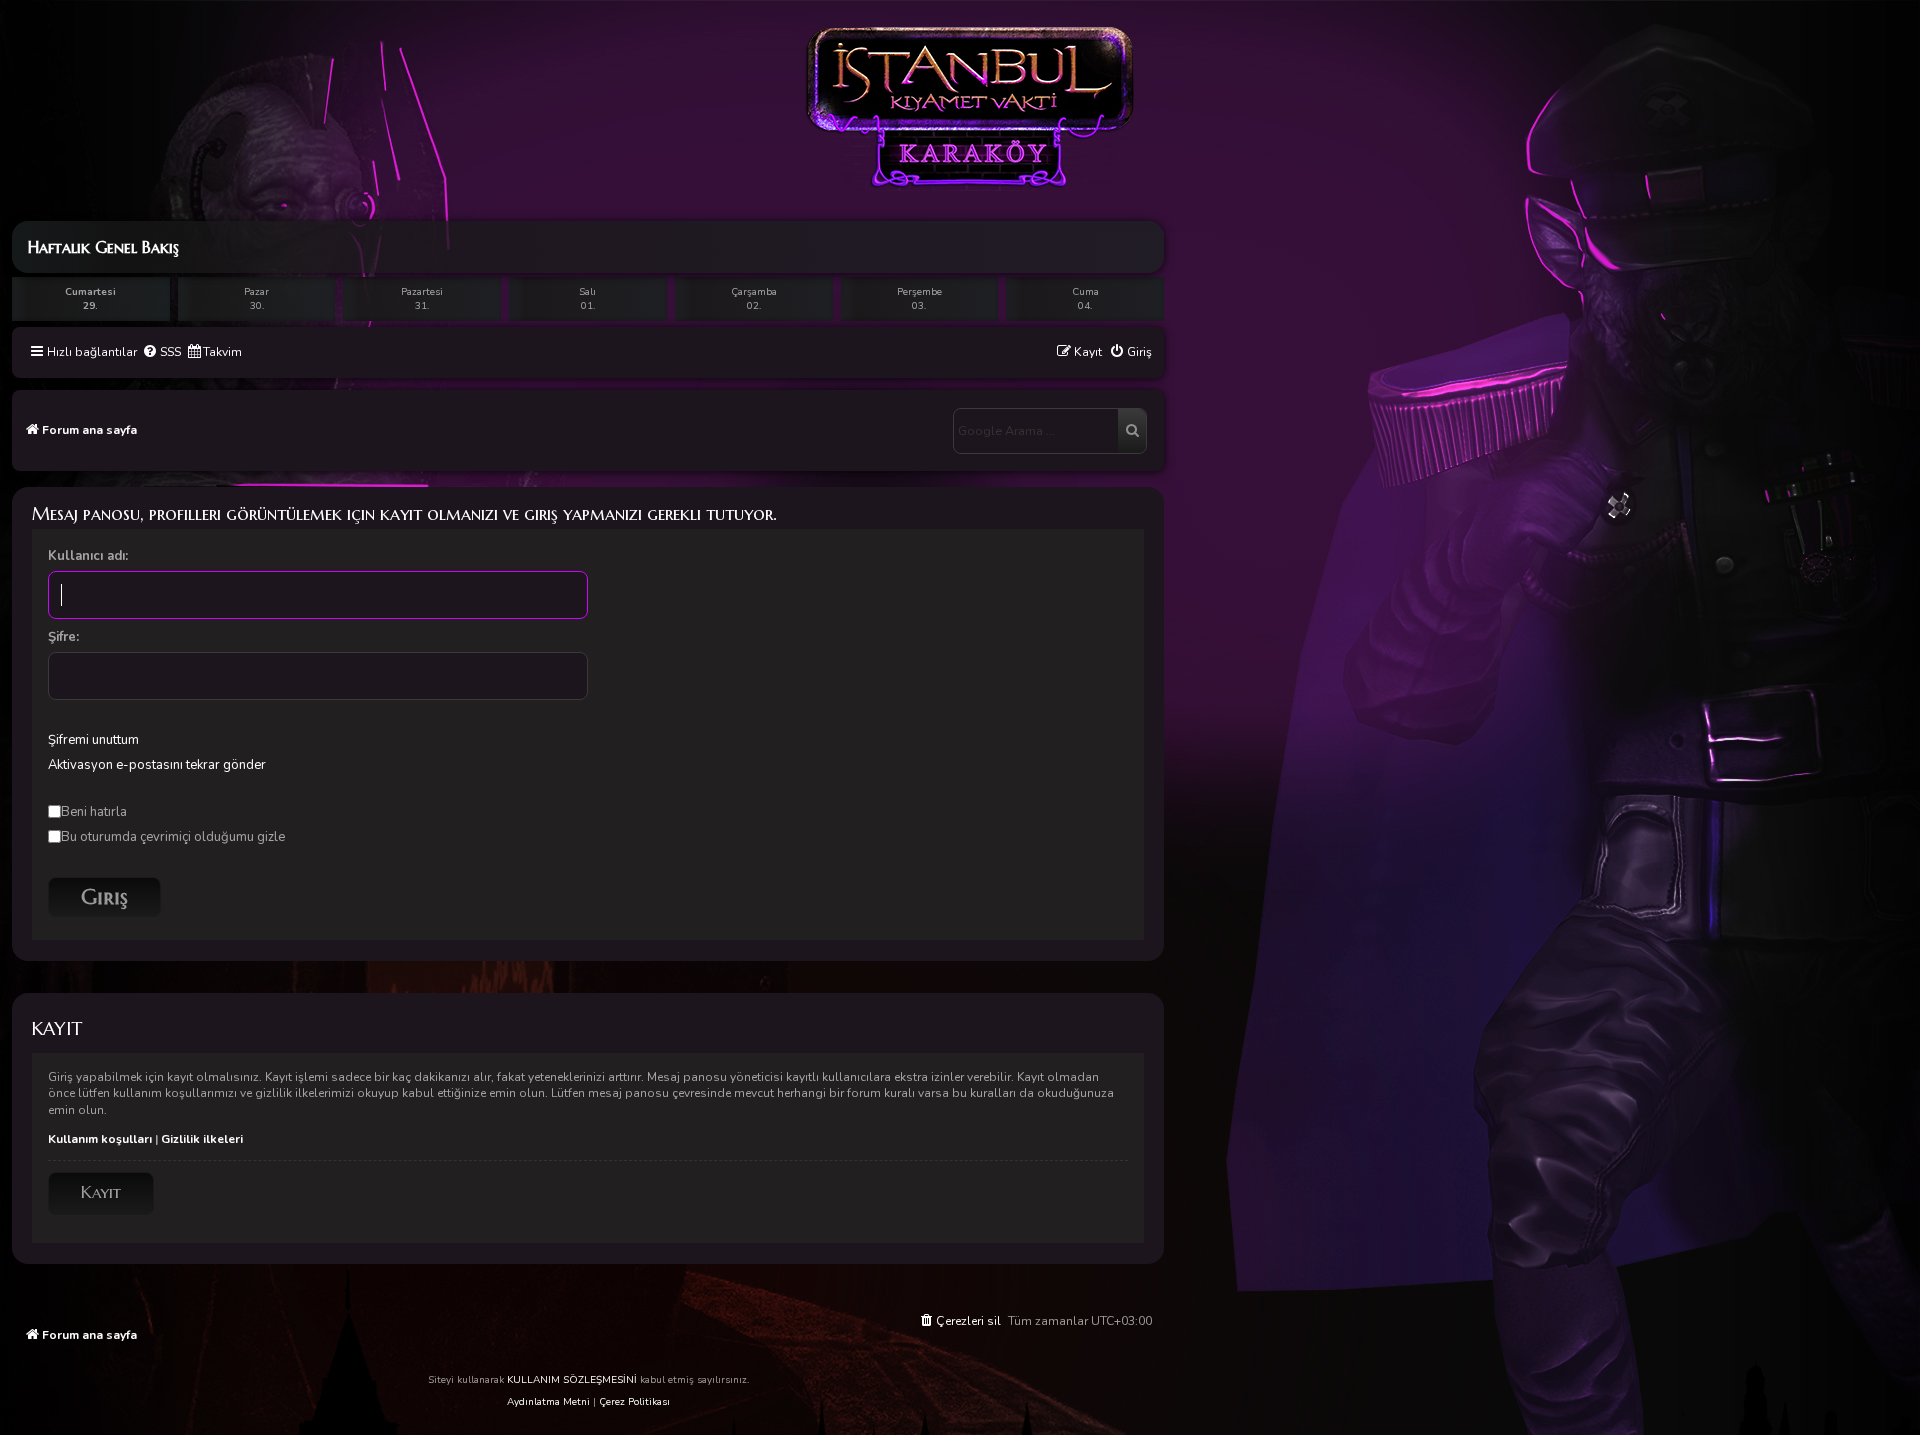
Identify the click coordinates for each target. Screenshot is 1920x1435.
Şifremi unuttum (93, 740)
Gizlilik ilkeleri (202, 1139)
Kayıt (101, 1192)
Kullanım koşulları (100, 1139)
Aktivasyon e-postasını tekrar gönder (157, 765)
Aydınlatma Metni (548, 1402)
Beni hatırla (94, 812)
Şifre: (63, 637)
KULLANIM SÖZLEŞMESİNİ (572, 1380)
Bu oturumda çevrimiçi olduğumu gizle (173, 837)
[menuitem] (161, 352)
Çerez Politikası (634, 1402)
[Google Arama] (1132, 431)
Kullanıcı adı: (88, 556)
